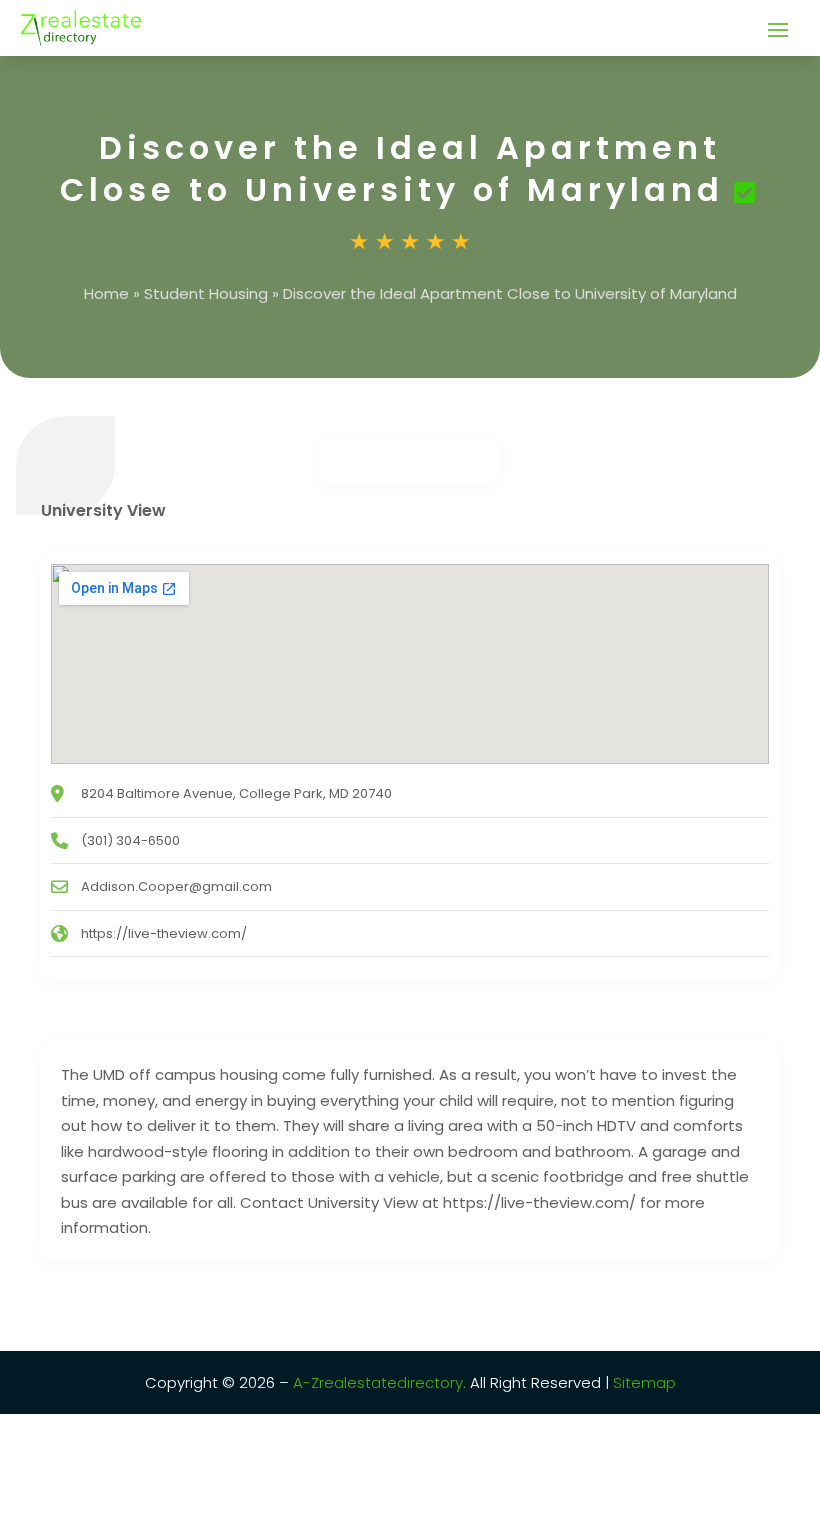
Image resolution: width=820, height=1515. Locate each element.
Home (106, 293)
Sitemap (642, 1382)
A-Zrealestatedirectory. (379, 1382)
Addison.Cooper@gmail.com (176, 886)
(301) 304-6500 (130, 840)
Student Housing (206, 293)
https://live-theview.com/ (164, 933)
